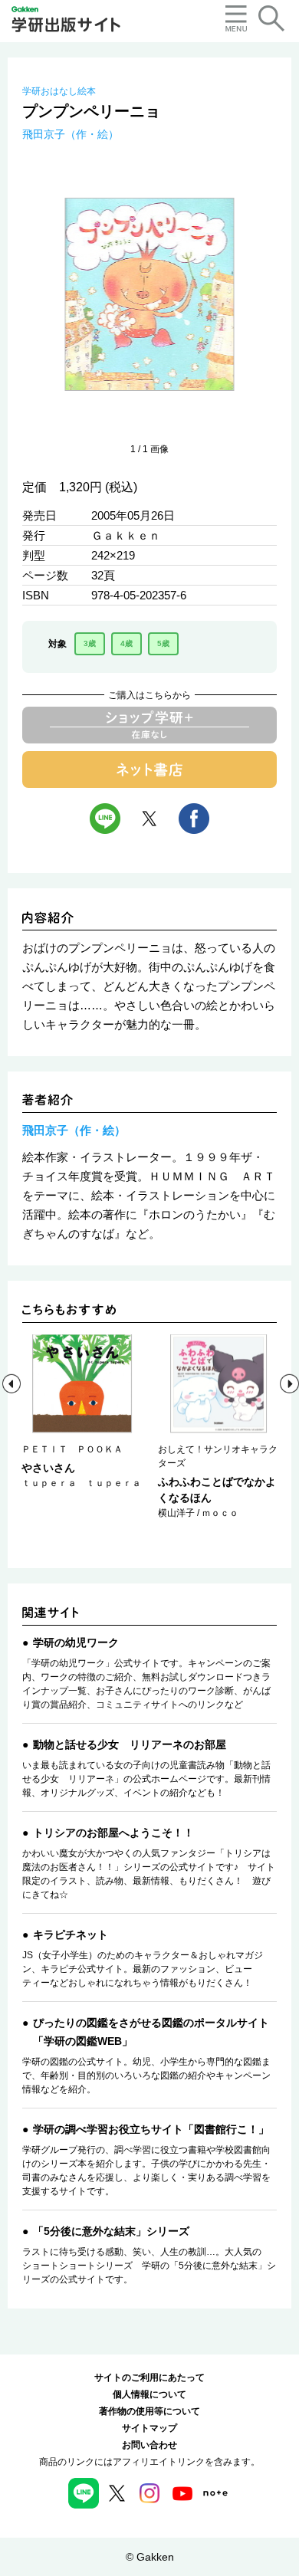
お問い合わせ (149, 2445)
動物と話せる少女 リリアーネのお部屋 (130, 1744)
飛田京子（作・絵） (71, 134)
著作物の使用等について (149, 2411)
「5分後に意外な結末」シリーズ (111, 2231)
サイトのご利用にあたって (149, 2377)
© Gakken (150, 2557)
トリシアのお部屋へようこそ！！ (113, 1833)
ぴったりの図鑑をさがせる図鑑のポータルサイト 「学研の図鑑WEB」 (151, 2032)
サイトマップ (149, 2428)
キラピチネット (71, 1934)
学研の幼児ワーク (76, 1642)
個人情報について (149, 2394)
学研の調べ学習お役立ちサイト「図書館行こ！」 (151, 2129)
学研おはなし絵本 (59, 91)
